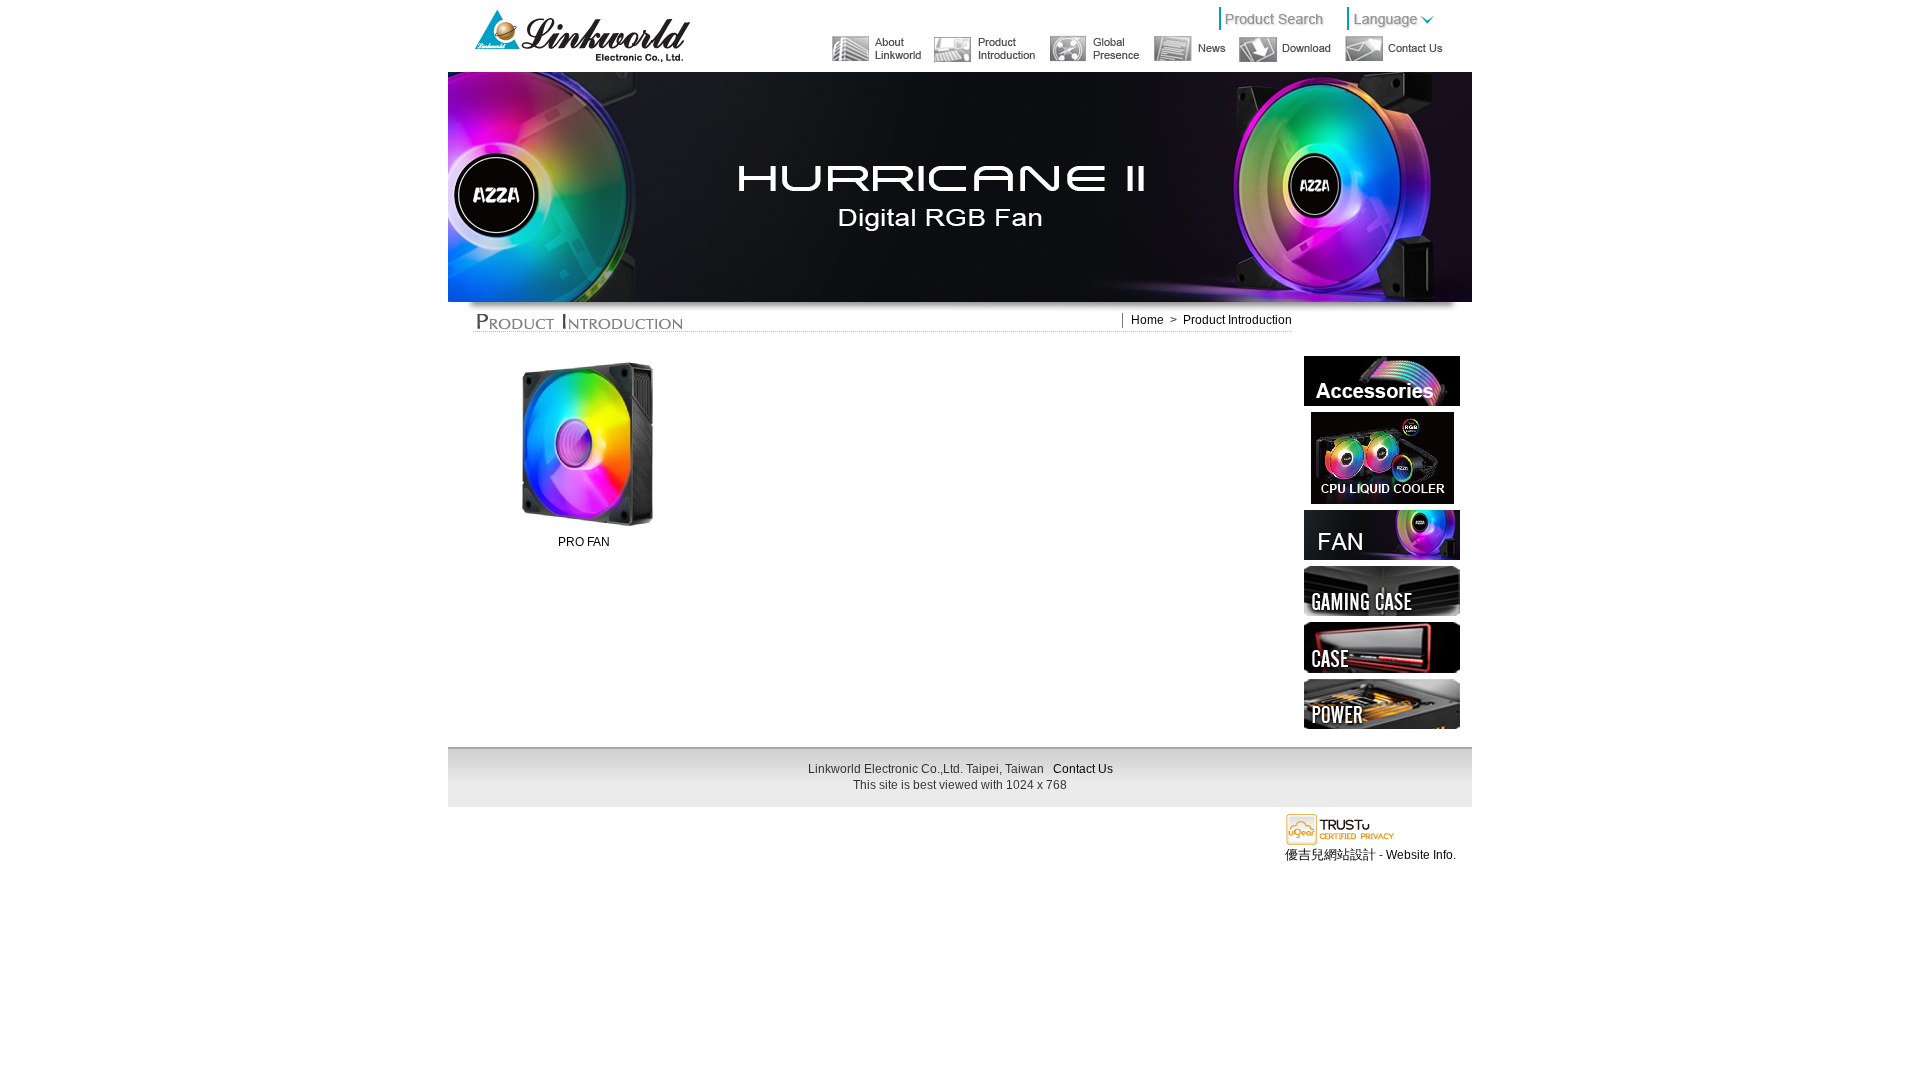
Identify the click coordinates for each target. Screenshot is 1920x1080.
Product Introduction (1237, 320)
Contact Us (1083, 769)
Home (1147, 320)
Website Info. (1421, 855)
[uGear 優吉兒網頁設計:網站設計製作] (1340, 843)
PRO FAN (584, 542)
